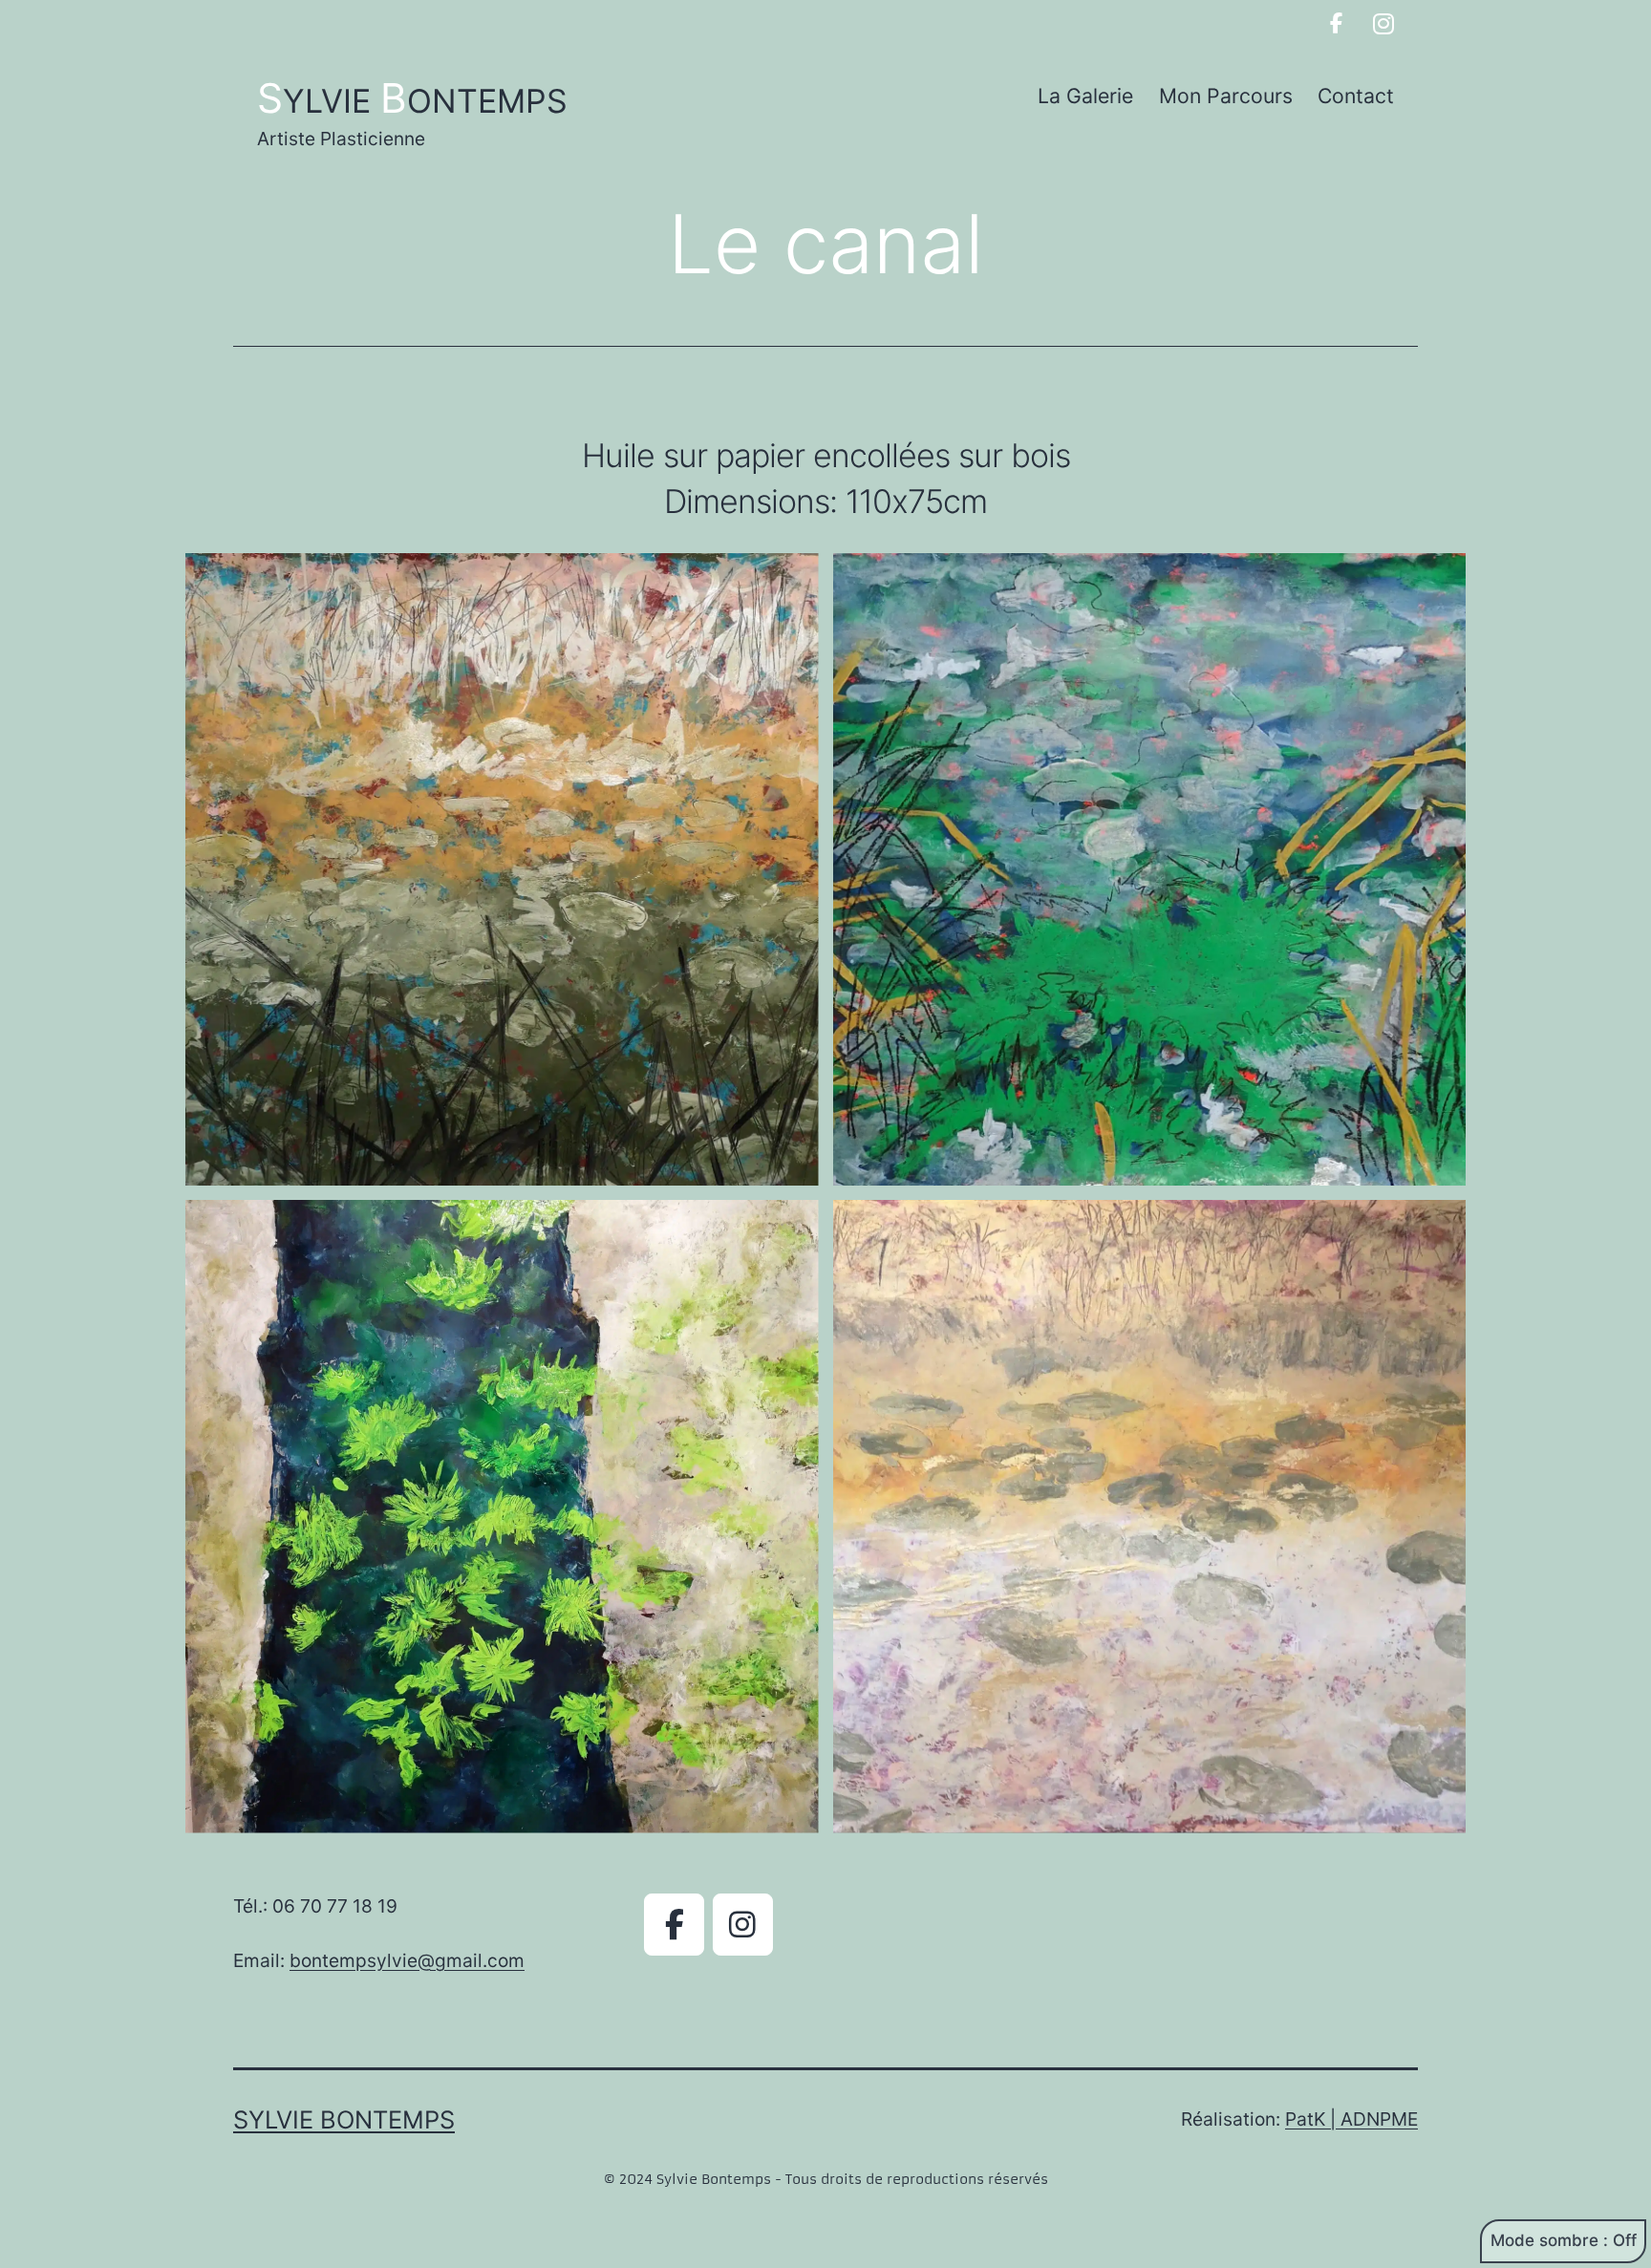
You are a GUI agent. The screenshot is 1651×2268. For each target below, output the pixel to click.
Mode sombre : (1549, 2240)
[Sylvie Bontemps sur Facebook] (1336, 24)
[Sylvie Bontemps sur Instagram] (1384, 24)
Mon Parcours (1226, 96)
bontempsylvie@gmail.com (407, 1960)
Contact (1356, 96)
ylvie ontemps (412, 101)
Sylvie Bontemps (344, 2119)
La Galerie (1085, 96)
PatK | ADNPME (1351, 2119)
